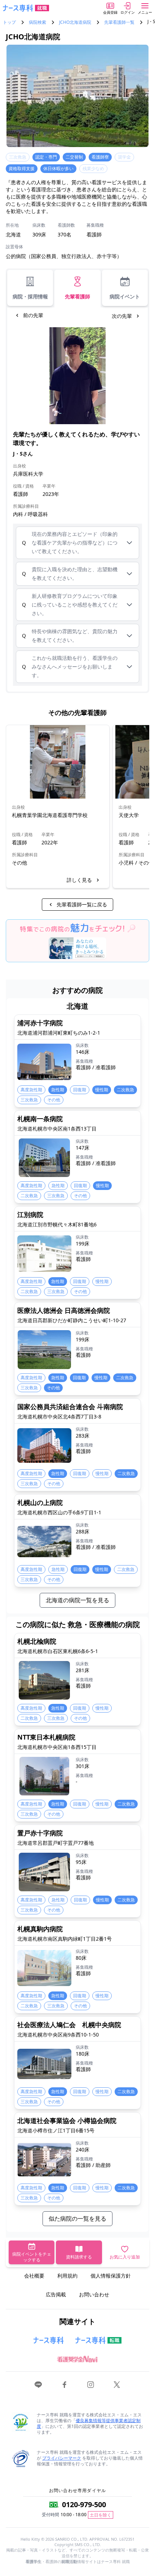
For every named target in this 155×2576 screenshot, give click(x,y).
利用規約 (67, 2276)
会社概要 (34, 2276)
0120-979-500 (84, 2504)
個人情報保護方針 (111, 2276)
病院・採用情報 (30, 296)
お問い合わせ (94, 2294)
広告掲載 (56, 2294)
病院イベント (125, 296)
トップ (9, 22)
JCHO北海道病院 (75, 22)
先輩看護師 (77, 296)
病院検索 (37, 22)
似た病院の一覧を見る (77, 2219)
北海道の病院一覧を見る (77, 1600)
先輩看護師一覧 (119, 22)
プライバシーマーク (62, 2458)
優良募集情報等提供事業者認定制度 (89, 2423)
